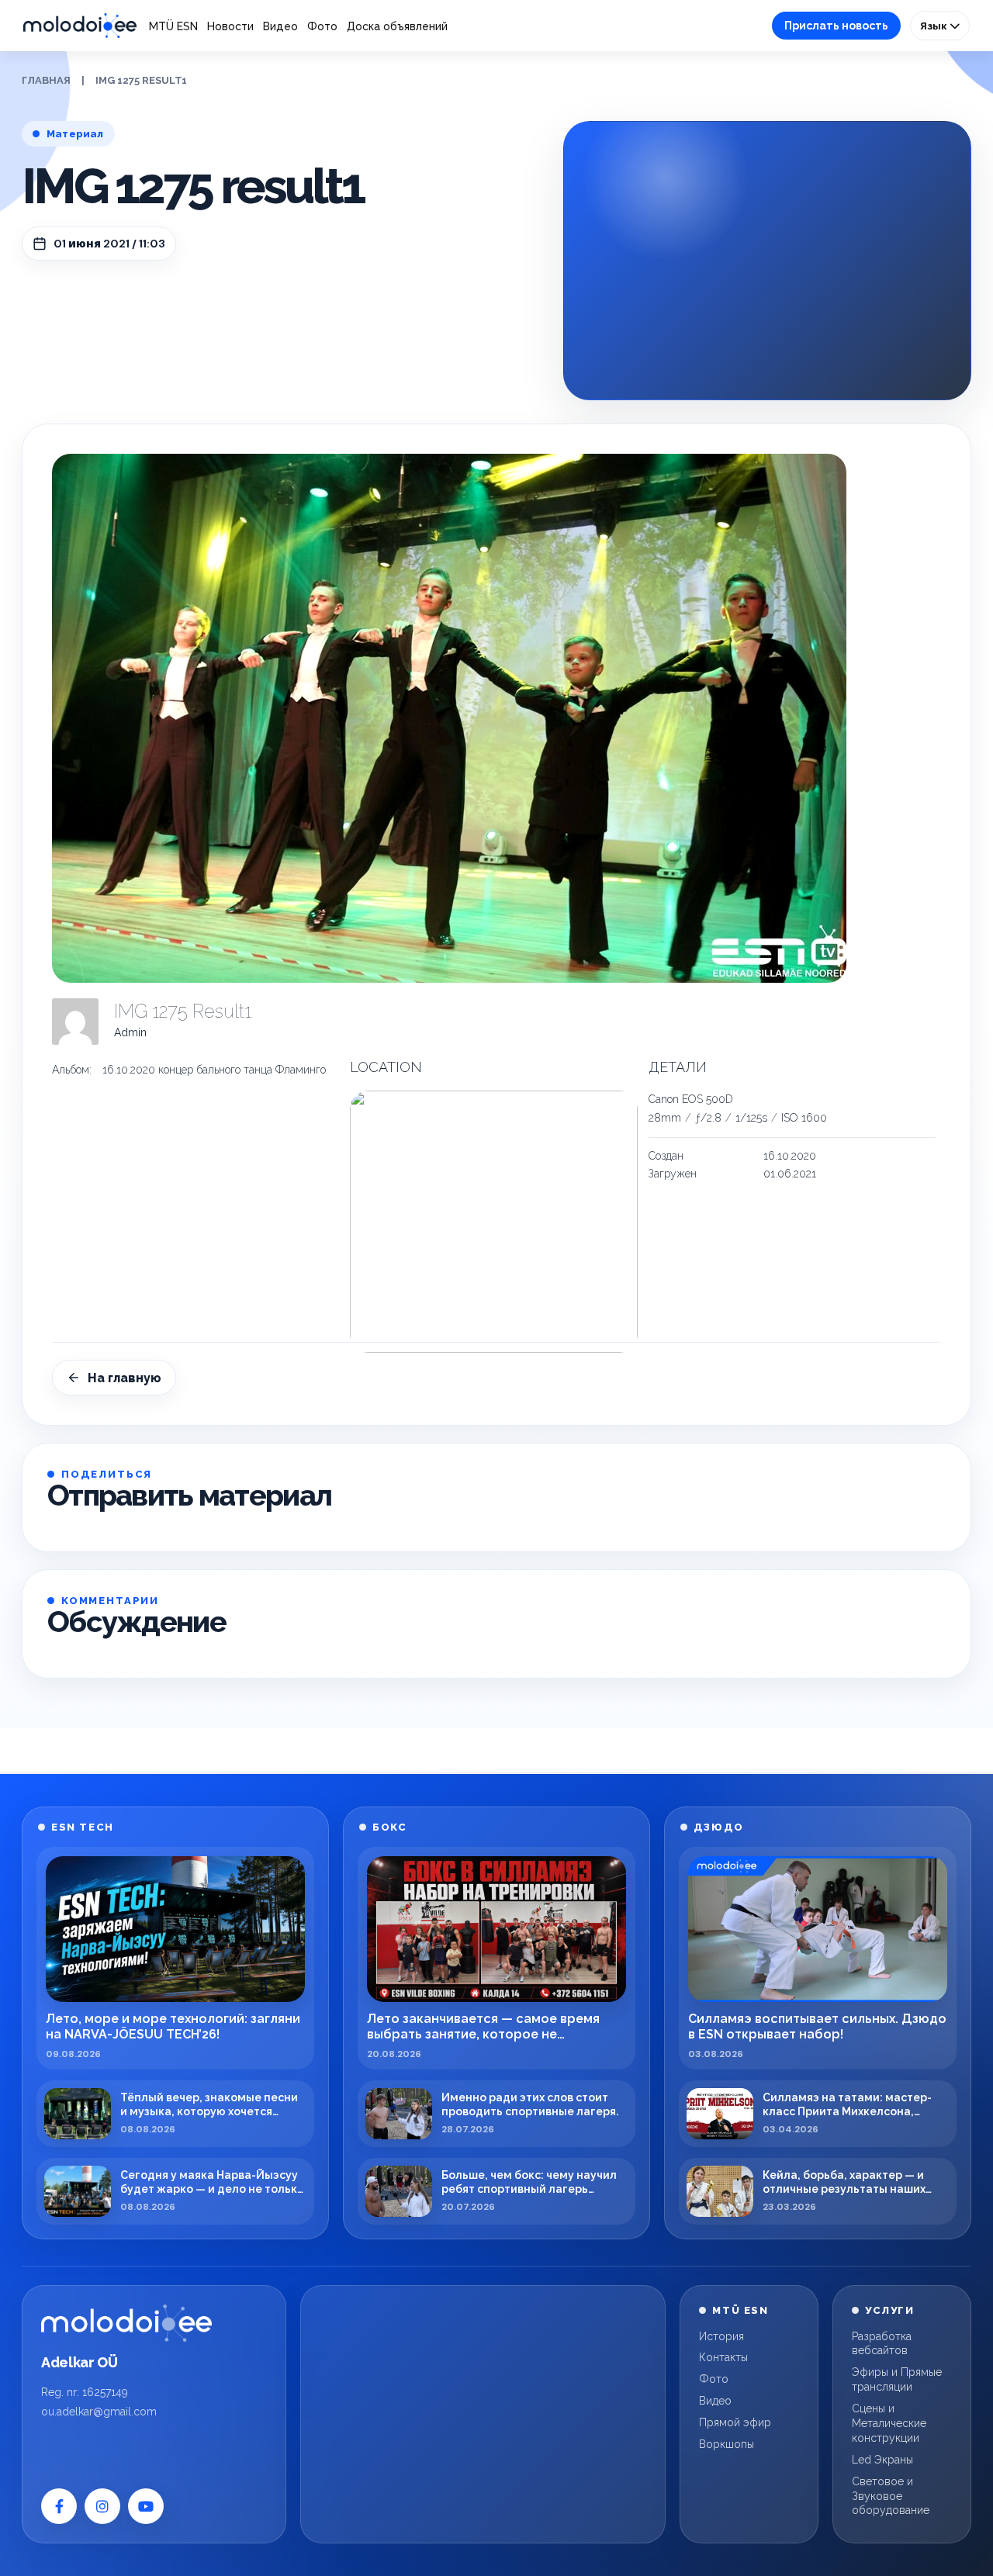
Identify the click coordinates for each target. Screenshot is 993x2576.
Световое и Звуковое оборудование (891, 2496)
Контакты (723, 2357)
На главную (125, 1378)
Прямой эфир (735, 2422)
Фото (322, 26)
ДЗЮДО (719, 1827)
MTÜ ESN (173, 26)
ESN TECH (82, 1827)
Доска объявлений (397, 26)
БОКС (389, 1827)
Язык (935, 26)
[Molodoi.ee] (126, 2323)
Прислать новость (836, 26)
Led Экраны (882, 2460)
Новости (230, 26)
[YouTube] (146, 2506)
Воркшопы (727, 2444)
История (721, 2336)
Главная (46, 80)
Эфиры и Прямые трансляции (897, 2379)
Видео (280, 26)
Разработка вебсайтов (882, 2344)
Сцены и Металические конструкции (889, 2423)
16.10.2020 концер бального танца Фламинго (214, 1070)
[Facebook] (59, 2506)
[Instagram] (102, 2506)
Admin (130, 1032)
